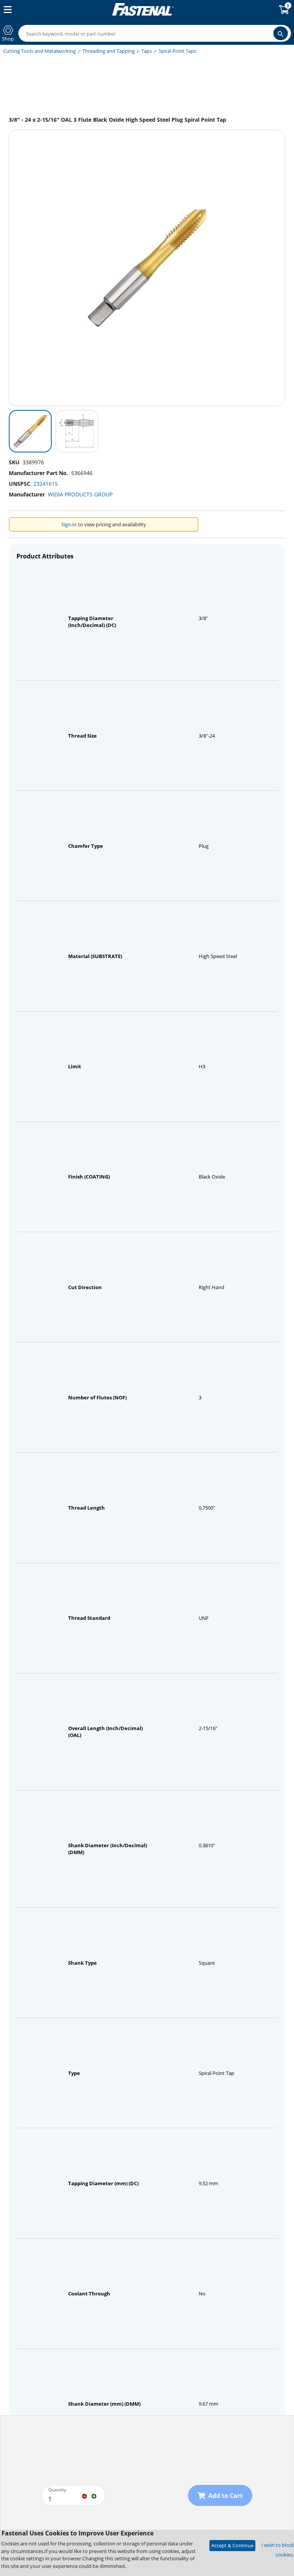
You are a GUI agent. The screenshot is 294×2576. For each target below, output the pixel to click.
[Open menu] (6, 10)
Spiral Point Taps (177, 51)
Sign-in (69, 524)
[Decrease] (84, 2496)
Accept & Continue (232, 2545)
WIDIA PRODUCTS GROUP (80, 494)
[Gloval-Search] (281, 33)
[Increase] (94, 2496)
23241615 (46, 484)
